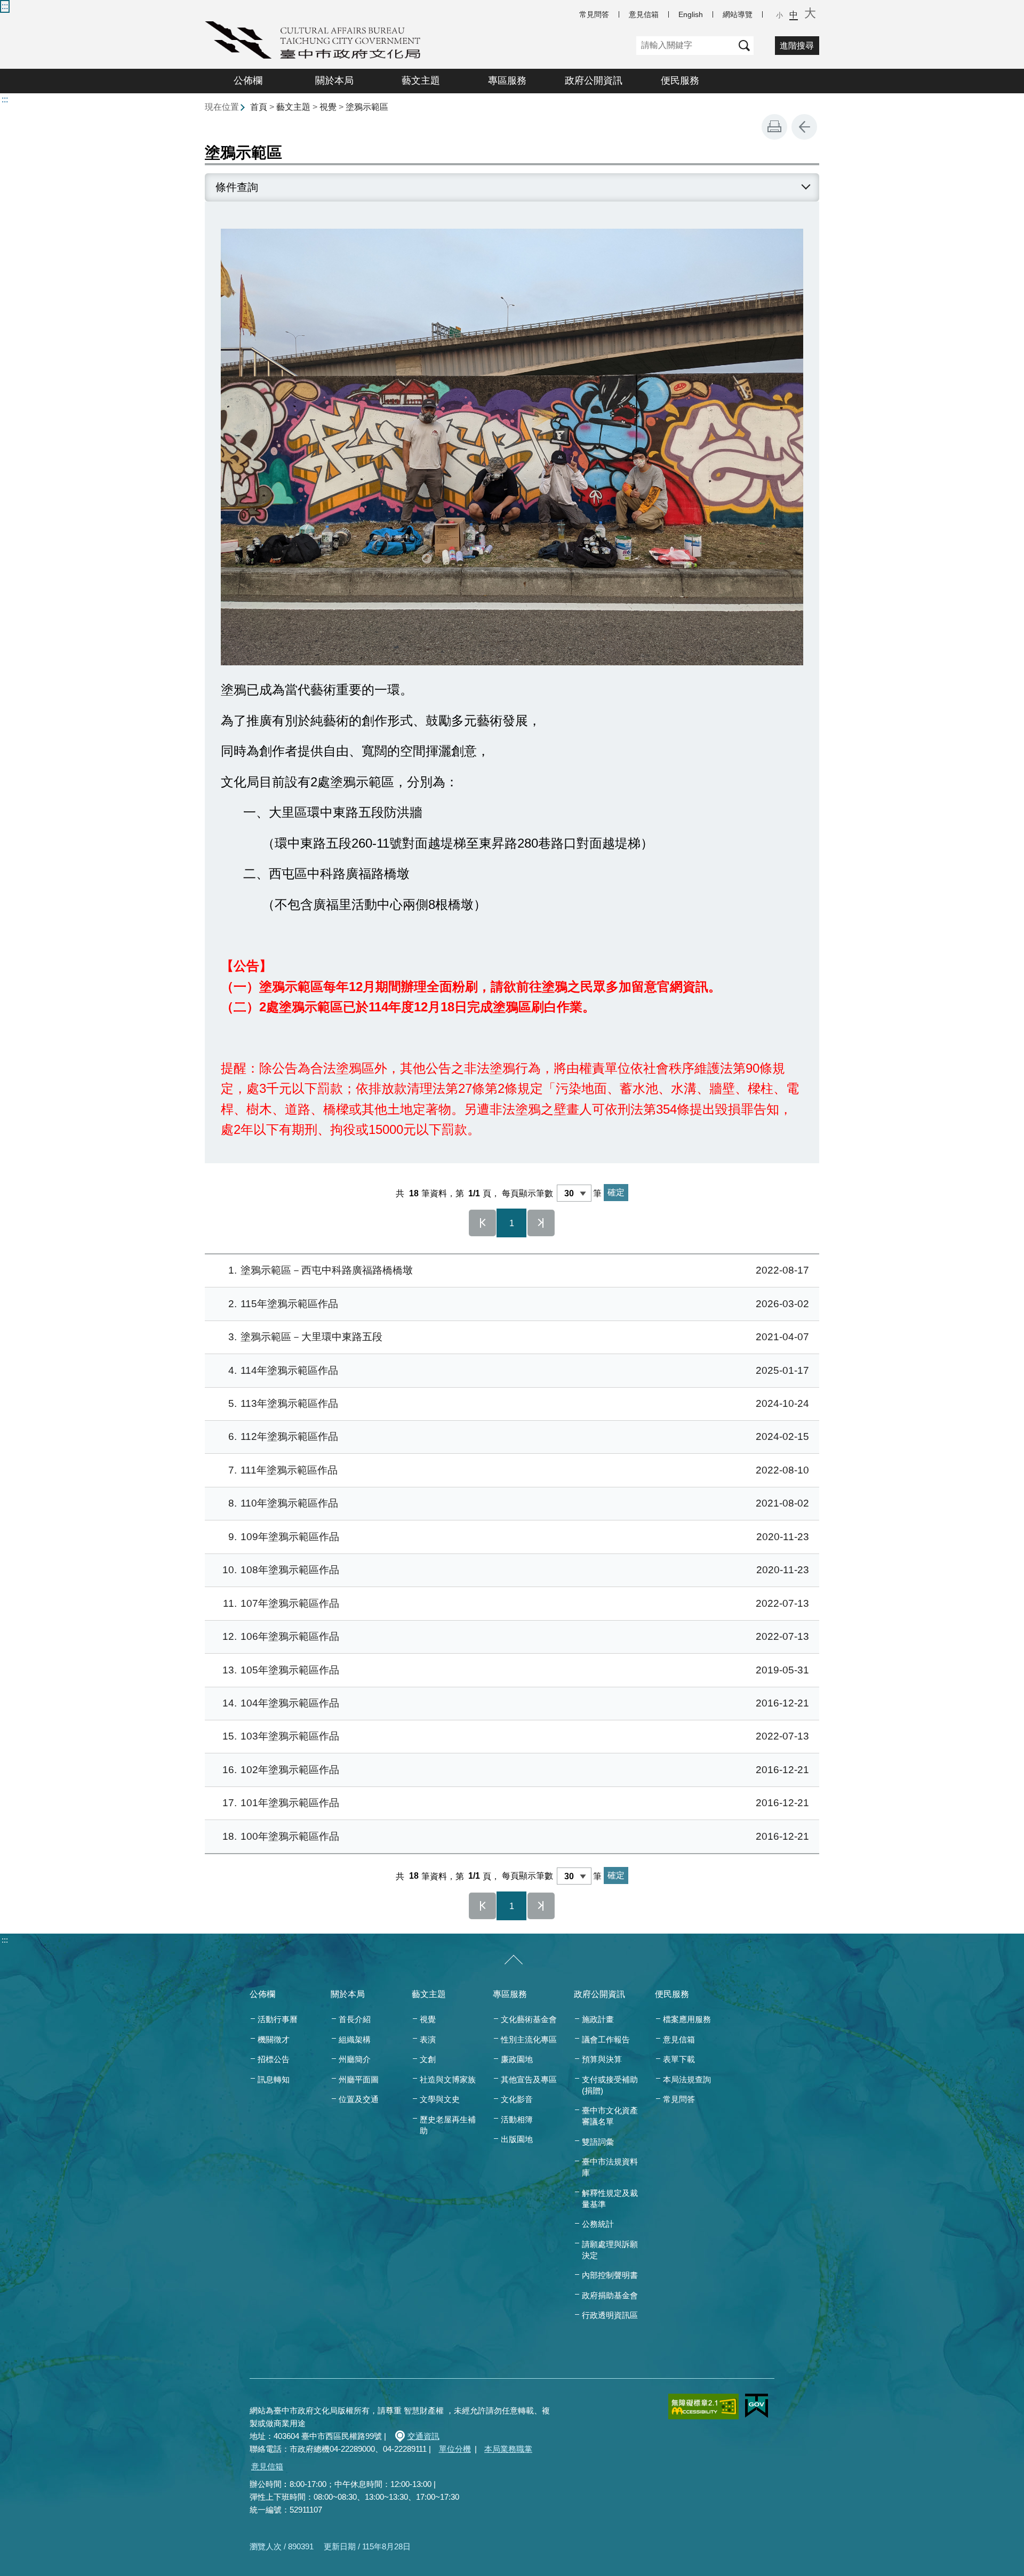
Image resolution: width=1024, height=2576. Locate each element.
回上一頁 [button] (804, 127)
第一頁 (483, 1223)
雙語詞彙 (598, 2142)
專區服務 (507, 80)
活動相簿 (517, 2119)
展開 (805, 187)
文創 (428, 2059)
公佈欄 (248, 80)
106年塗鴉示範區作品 (516, 1636)
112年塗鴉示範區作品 (519, 1436)
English (691, 14)
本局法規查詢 (687, 2079)
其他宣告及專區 (529, 2079)
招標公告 (274, 2059)
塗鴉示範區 (367, 107)
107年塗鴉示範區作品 (516, 1603)
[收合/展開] (514, 1960)
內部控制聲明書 (610, 2275)
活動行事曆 (278, 2019)
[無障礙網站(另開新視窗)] (703, 2406)
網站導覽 (738, 14)
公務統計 (598, 2224)
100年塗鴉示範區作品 (516, 1836)
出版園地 (517, 2139)
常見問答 (594, 14)
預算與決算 (602, 2059)
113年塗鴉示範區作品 (519, 1403)
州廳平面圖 (359, 2079)
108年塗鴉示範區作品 (516, 1570)
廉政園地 (517, 2059)
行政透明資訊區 (610, 2315)
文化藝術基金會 (529, 2019)
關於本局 (334, 80)
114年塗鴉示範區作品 (519, 1370)
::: (5, 6)
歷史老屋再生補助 (448, 2125)
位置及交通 (359, 2099)
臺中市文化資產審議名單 (610, 2116)
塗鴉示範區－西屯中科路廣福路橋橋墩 (519, 1270)
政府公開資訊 (594, 80)
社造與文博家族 (448, 2079)
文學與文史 (440, 2099)
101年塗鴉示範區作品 (516, 1803)
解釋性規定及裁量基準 (610, 2199)
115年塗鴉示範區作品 (519, 1304)
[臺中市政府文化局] (313, 40)
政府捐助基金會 (610, 2295)
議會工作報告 (606, 2039)
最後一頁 (541, 1223)
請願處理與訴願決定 (610, 2250)
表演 (428, 2039)
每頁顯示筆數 (527, 1193)
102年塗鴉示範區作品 (516, 1770)
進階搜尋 (797, 46)
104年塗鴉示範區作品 (516, 1703)
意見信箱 (644, 14)
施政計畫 (598, 2019)
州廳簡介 (355, 2059)
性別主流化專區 (529, 2039)
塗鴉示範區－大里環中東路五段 (519, 1337)
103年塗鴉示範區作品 (516, 1736)
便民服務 (680, 80)
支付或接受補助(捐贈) (610, 2085)
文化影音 (517, 2099)
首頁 (259, 107)
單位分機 (455, 2449)
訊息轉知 (274, 2079)
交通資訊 (423, 2436)
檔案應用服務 (687, 2019)
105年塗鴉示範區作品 (516, 1670)
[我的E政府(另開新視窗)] (757, 2406)
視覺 (328, 107)
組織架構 (355, 2039)
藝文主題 (421, 80)
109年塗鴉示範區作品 (519, 1537)
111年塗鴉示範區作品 (519, 1470)
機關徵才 (274, 2039)
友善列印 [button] (774, 127)
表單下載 (679, 2059)
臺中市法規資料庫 (610, 2167)
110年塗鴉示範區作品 (519, 1503)
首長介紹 (355, 2019)
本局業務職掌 (508, 2449)
